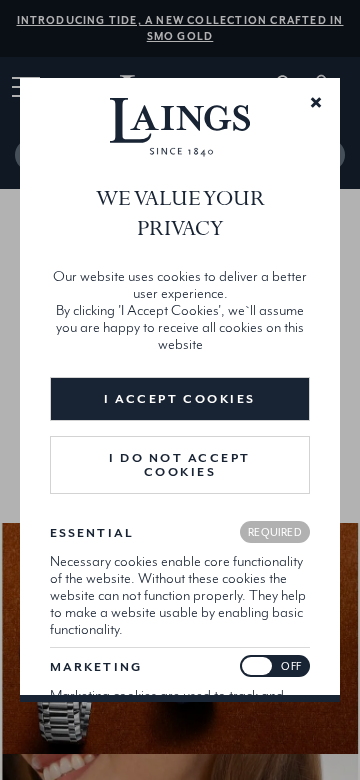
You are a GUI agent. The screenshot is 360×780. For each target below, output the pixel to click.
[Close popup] (316, 101)
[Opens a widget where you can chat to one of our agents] (285, 745)
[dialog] (180, 390)
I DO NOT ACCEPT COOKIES (180, 465)
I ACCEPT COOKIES (179, 399)
